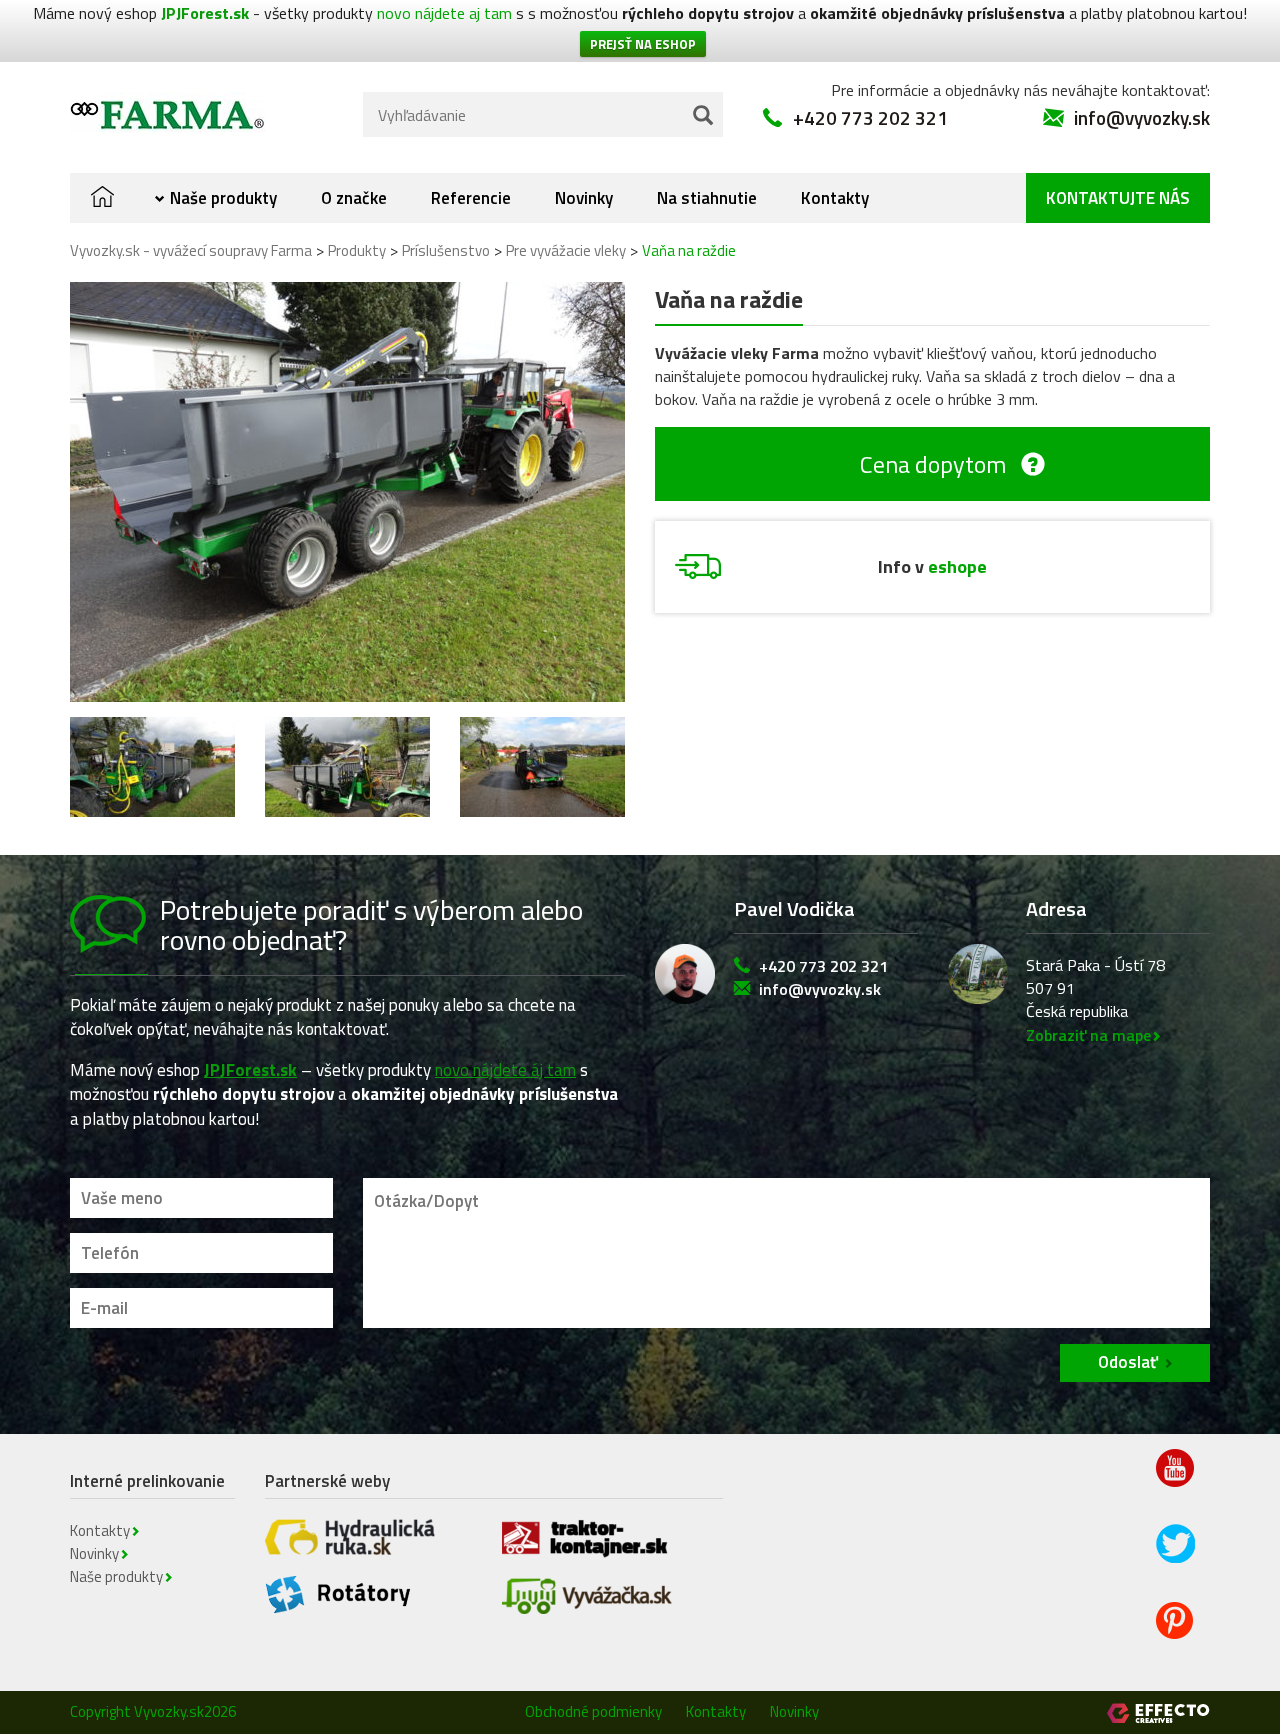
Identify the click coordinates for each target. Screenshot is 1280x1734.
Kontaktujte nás (1118, 198)
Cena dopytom (933, 464)
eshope (957, 566)
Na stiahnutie (707, 198)
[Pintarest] (1176, 1634)
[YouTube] (1176, 1483)
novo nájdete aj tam (444, 13)
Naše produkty (223, 198)
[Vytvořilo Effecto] (1158, 1712)
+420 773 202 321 (870, 117)
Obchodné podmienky (593, 1711)
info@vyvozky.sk (1142, 117)
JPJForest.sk (205, 13)
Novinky (584, 198)
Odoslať (1128, 1362)
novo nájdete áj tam (505, 1070)
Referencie (471, 198)
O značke (354, 198)
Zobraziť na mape (1088, 1035)
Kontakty (835, 198)
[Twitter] (1176, 1558)
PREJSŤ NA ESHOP (643, 44)
